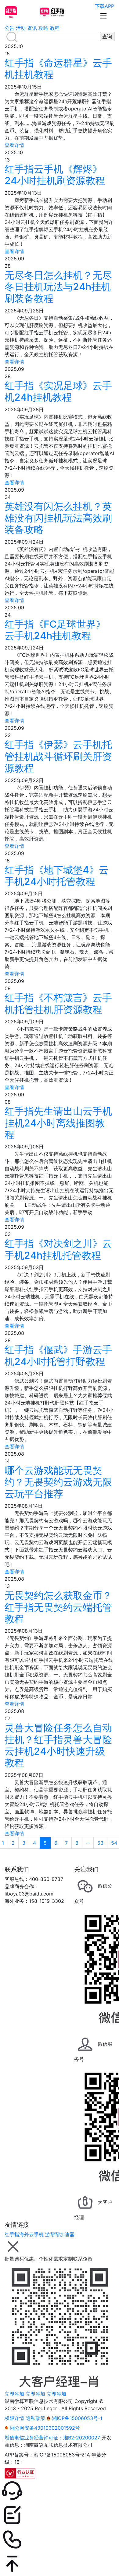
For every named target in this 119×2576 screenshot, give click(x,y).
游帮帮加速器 (60, 2234)
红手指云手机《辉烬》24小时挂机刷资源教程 (55, 175)
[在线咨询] (60, 2491)
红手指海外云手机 (24, 2234)
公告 (9, 28)
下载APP (105, 6)
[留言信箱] (60, 2515)
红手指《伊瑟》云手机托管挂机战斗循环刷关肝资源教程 (58, 756)
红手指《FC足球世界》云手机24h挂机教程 (55, 630)
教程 (55, 28)
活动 (21, 28)
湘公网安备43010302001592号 (44, 2428)
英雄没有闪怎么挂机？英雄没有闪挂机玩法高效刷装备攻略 (58, 518)
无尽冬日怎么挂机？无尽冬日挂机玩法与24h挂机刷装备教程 (58, 287)
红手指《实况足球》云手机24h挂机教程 (58, 391)
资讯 (32, 28)
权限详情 (14, 2418)
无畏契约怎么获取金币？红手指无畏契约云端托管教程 (58, 1607)
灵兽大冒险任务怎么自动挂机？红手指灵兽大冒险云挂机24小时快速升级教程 (58, 1745)
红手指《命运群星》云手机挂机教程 (58, 69)
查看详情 (14, 145)
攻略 (43, 28)
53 (100, 1843)
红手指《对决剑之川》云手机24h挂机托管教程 (58, 1249)
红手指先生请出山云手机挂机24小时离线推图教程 (58, 1123)
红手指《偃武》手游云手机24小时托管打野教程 (58, 1355)
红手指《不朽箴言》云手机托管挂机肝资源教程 (58, 1003)
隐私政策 (35, 2418)
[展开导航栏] (103, 16)
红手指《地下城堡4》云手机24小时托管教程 (57, 876)
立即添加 (14, 2394)
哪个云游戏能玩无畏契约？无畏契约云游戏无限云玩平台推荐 (58, 1482)
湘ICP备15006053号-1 (76, 2418)
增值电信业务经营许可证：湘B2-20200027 (52, 2438)
